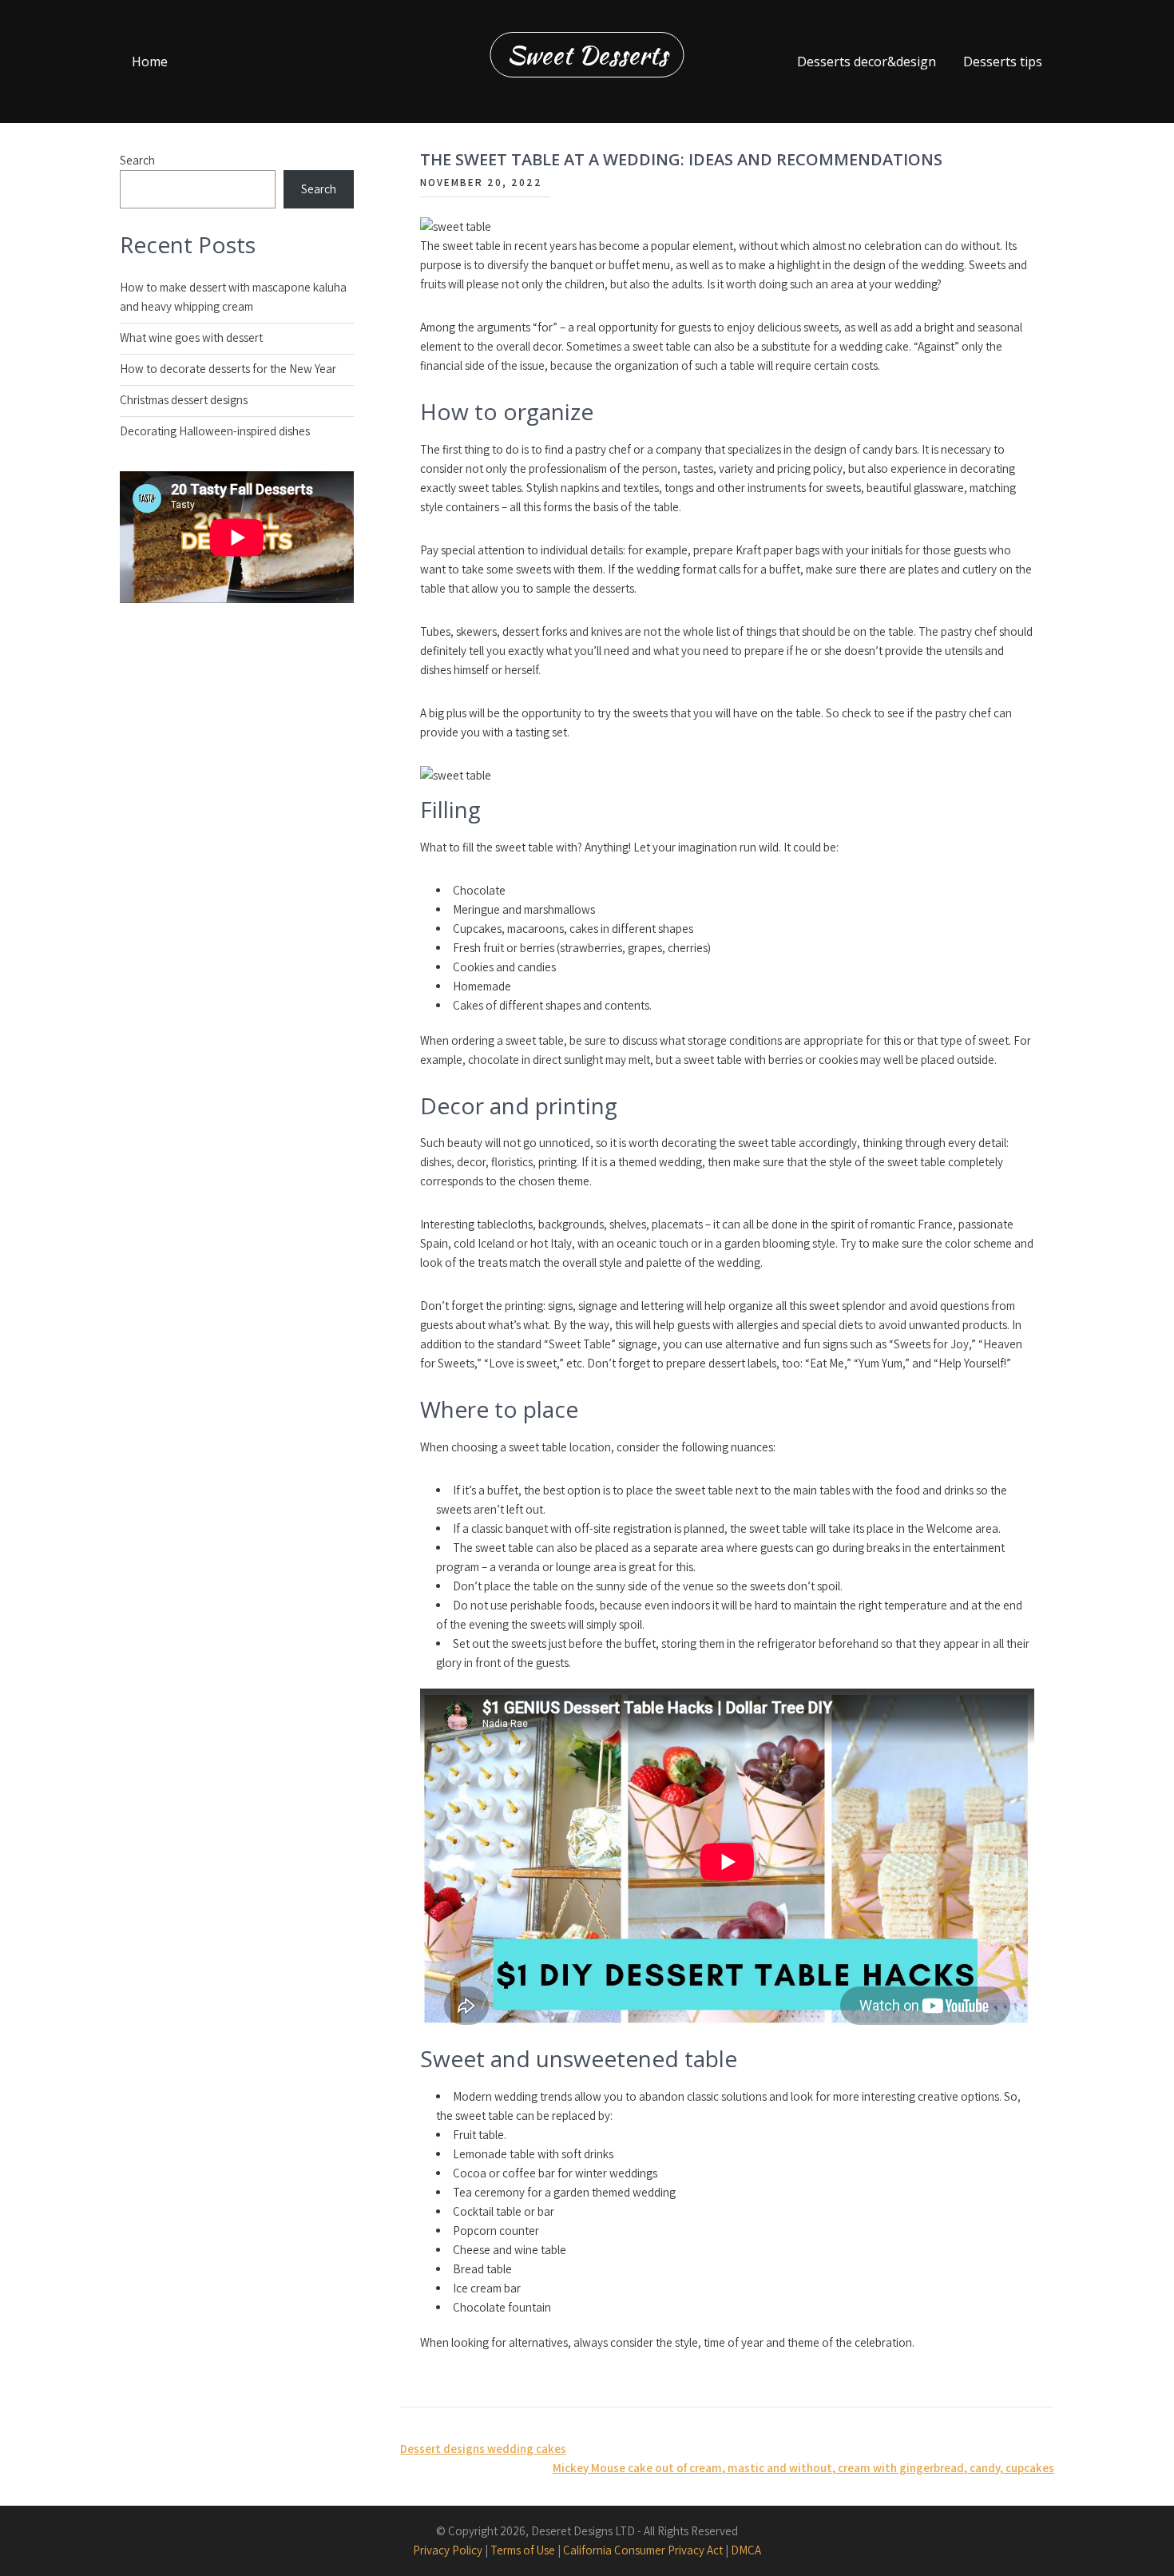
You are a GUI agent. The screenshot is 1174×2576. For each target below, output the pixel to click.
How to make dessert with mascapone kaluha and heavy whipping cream (233, 297)
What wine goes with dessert (191, 337)
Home (150, 62)
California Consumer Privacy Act (643, 2550)
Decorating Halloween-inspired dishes (215, 431)
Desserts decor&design (867, 62)
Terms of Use (523, 2550)
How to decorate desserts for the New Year (228, 369)
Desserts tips (1003, 62)
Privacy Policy (448, 2550)
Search (137, 160)
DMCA (746, 2550)
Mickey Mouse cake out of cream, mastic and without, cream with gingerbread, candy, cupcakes (803, 2468)
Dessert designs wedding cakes (483, 2449)
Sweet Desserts (587, 55)
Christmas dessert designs (184, 400)
